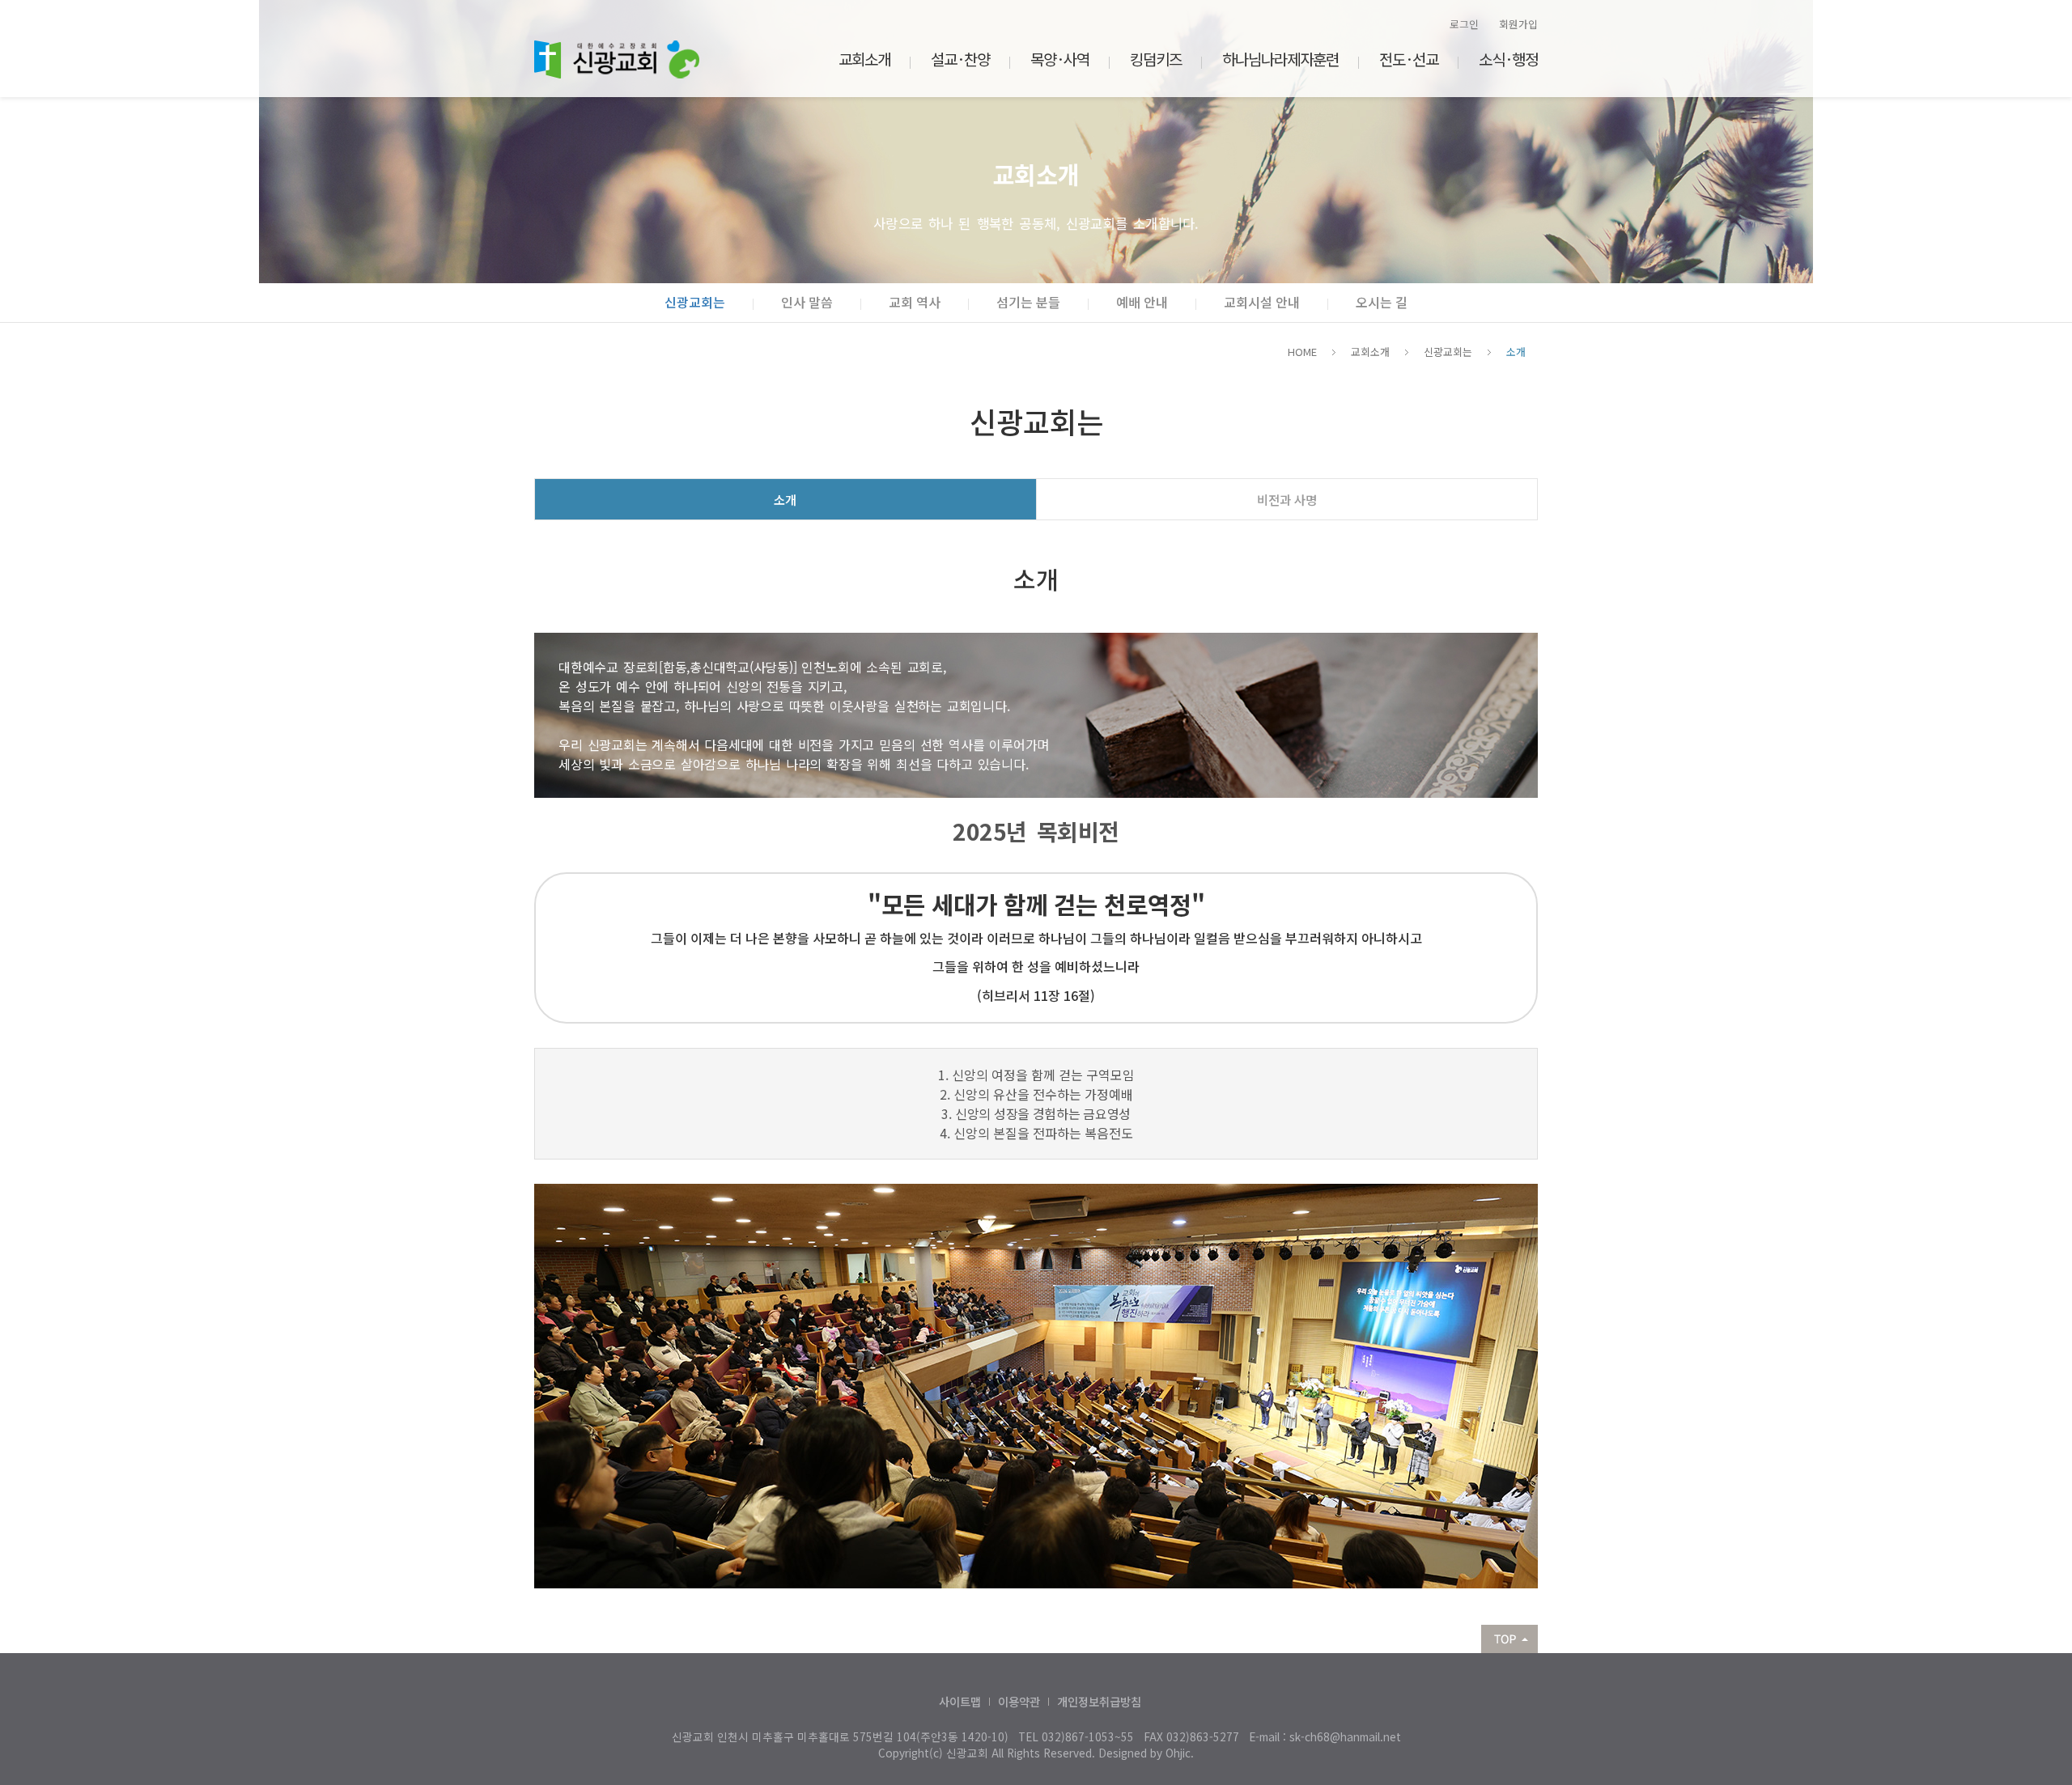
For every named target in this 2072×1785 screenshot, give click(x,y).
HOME (1302, 352)
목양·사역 (1060, 59)
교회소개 (864, 59)
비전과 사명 (1287, 499)
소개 (1516, 352)
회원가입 (1518, 24)
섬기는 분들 (1028, 302)
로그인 (1464, 24)
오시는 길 (1382, 302)
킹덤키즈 (1156, 59)
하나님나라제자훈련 (1280, 59)
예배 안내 (1142, 302)
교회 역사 (915, 302)
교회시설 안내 (1262, 302)
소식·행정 (1508, 59)
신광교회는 (695, 302)
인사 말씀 (807, 302)
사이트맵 (960, 1701)
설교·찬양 (960, 59)
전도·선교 (1409, 59)
